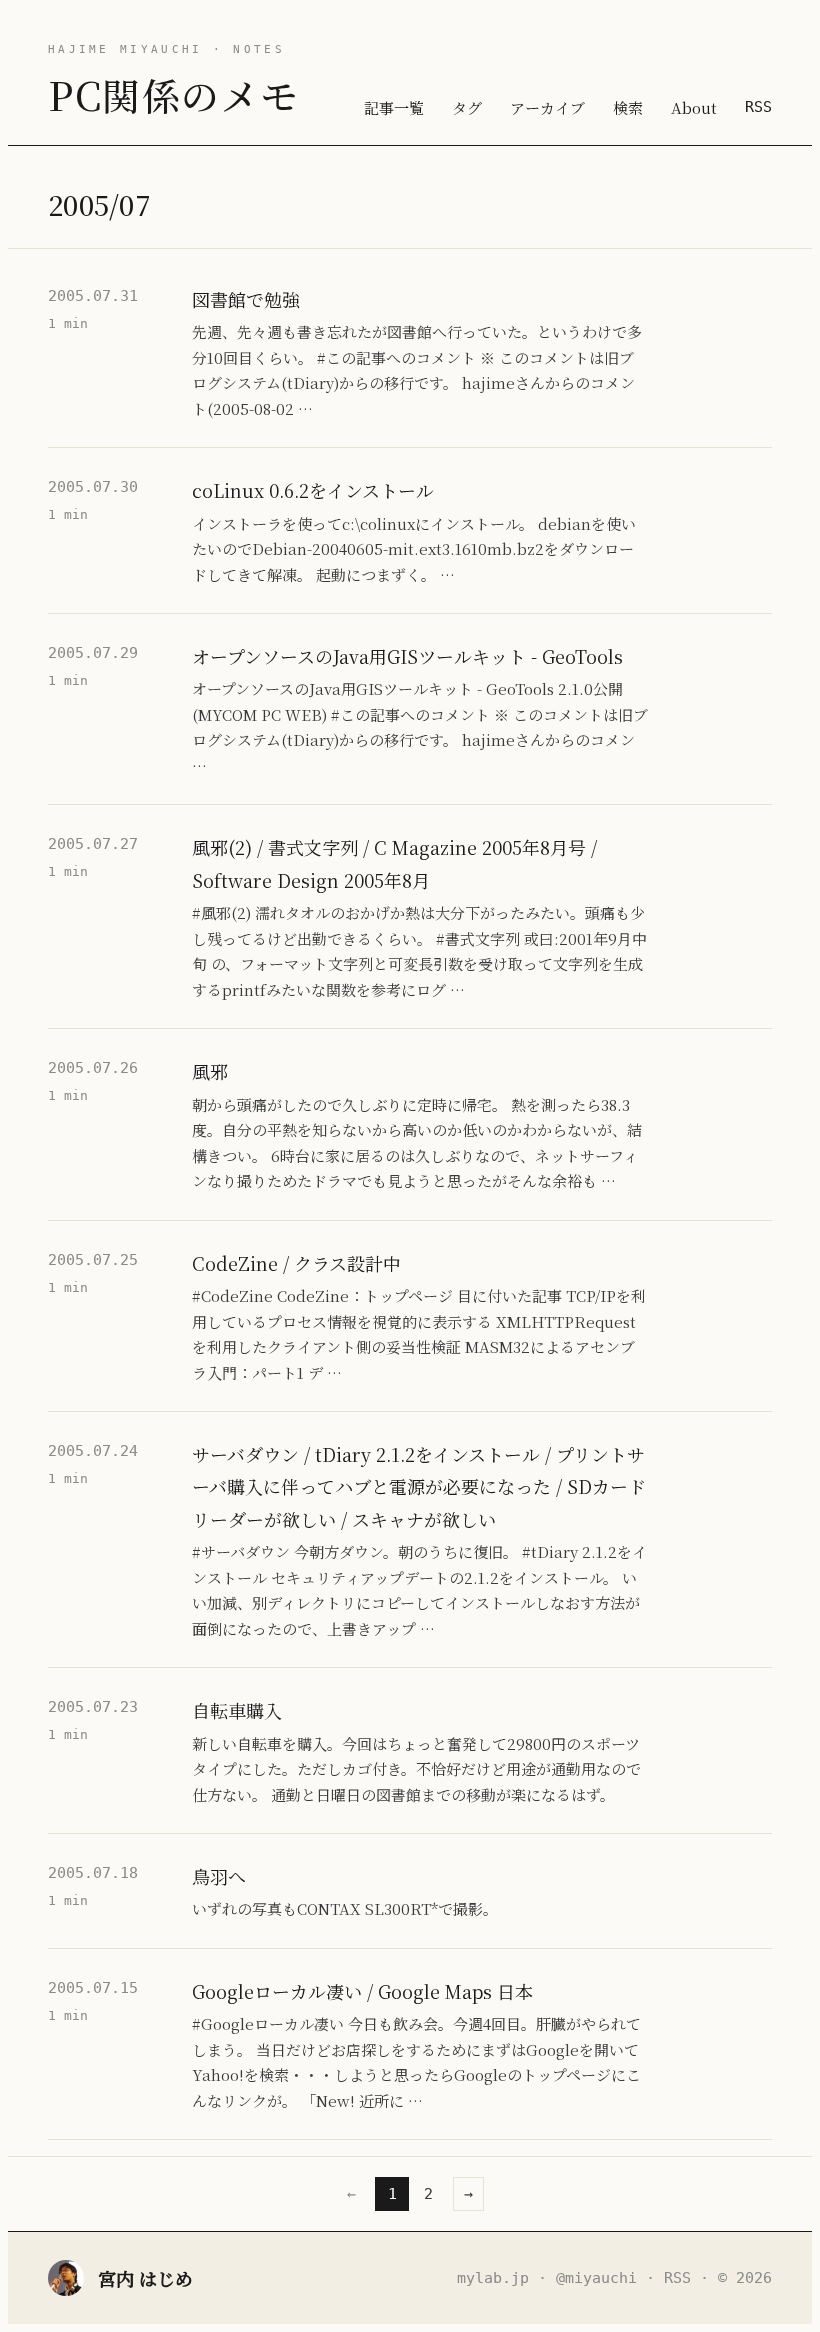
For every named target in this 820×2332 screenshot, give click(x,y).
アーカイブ (547, 107)
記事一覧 (394, 107)
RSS (758, 107)
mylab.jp (493, 2278)
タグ (467, 107)
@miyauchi (596, 2278)
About (694, 107)
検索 (628, 107)
